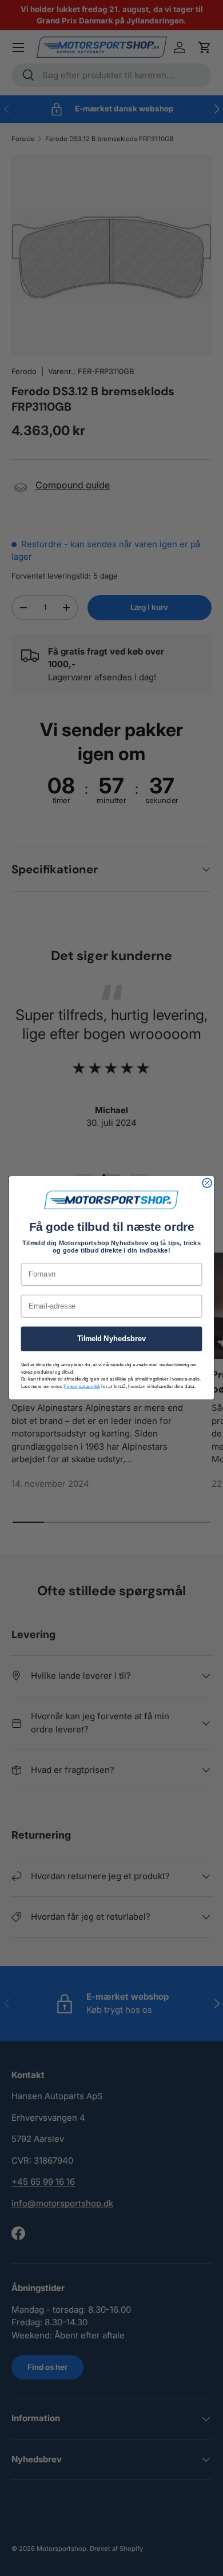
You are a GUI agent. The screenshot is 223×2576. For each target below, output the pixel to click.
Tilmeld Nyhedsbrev (112, 1339)
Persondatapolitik (82, 1387)
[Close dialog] (207, 1183)
